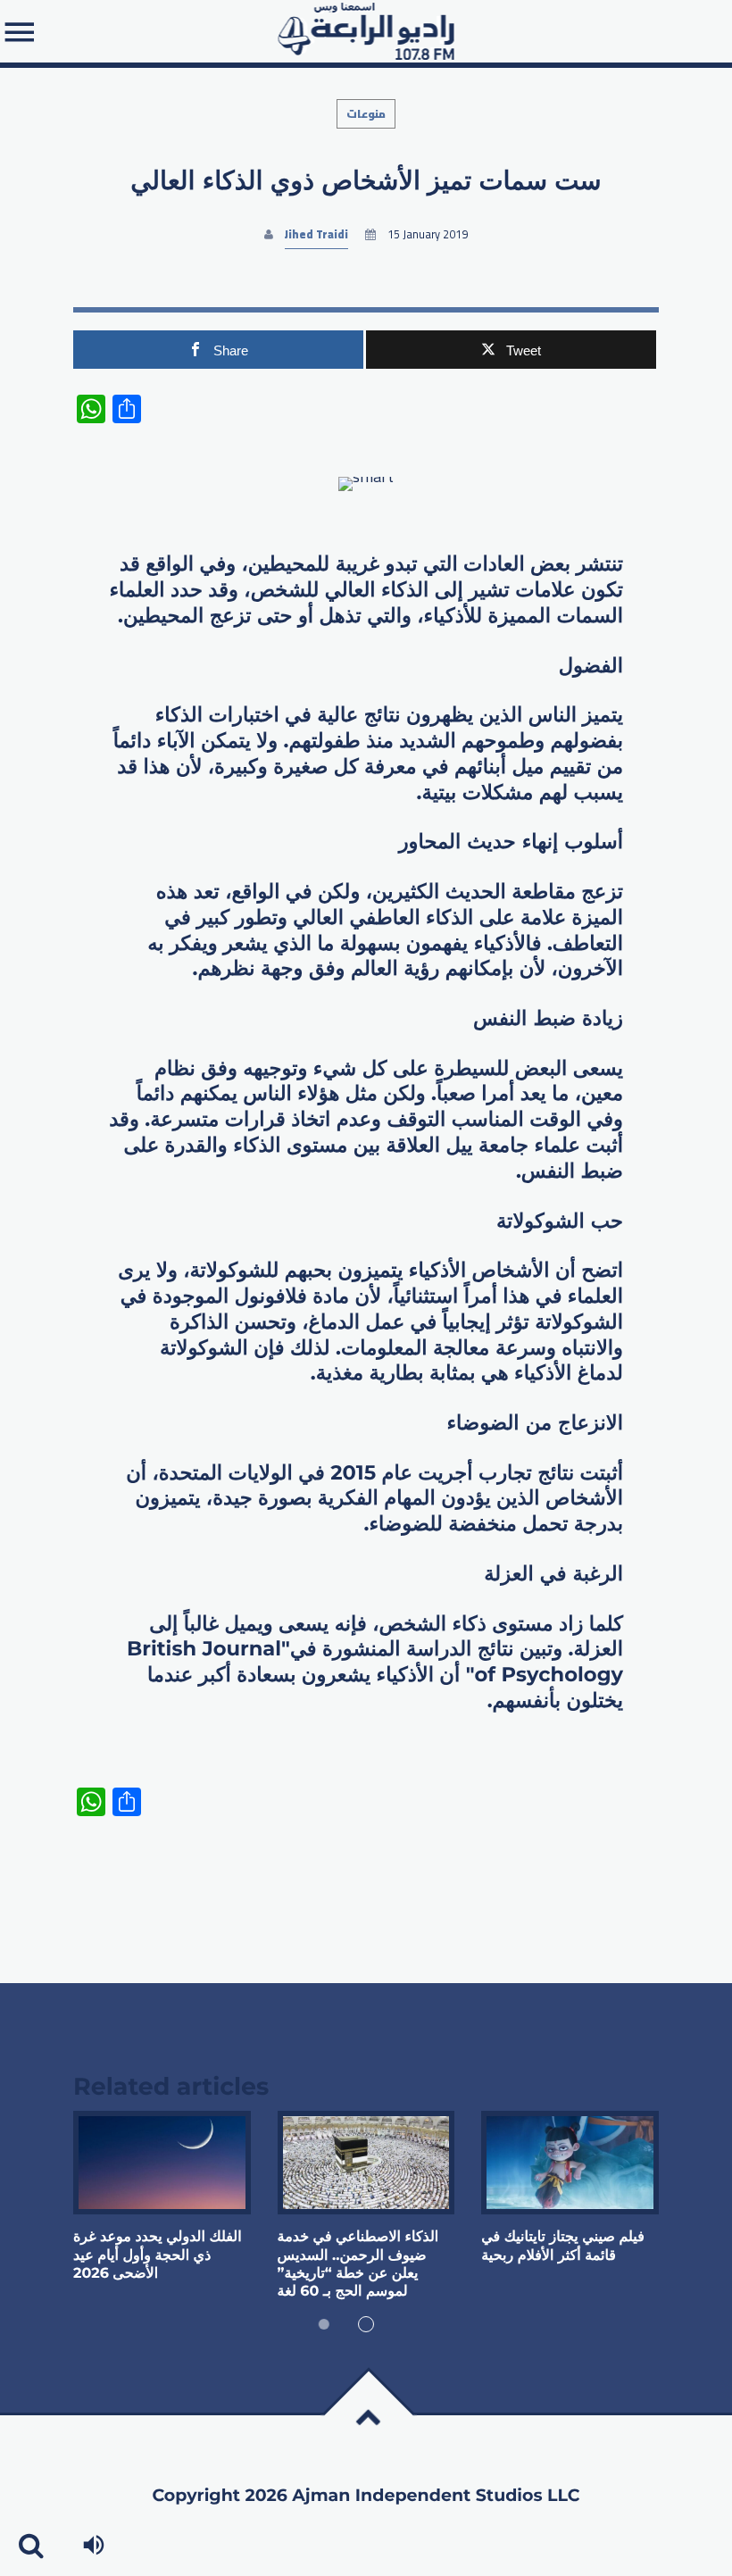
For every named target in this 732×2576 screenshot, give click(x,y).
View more (162, 2163)
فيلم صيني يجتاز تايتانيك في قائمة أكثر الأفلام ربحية (563, 2246)
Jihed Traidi (316, 234)
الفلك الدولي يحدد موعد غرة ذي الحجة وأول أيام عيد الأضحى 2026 (158, 2255)
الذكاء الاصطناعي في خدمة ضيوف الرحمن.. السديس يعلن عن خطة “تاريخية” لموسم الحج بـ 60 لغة (358, 2264)
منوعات (366, 114)
